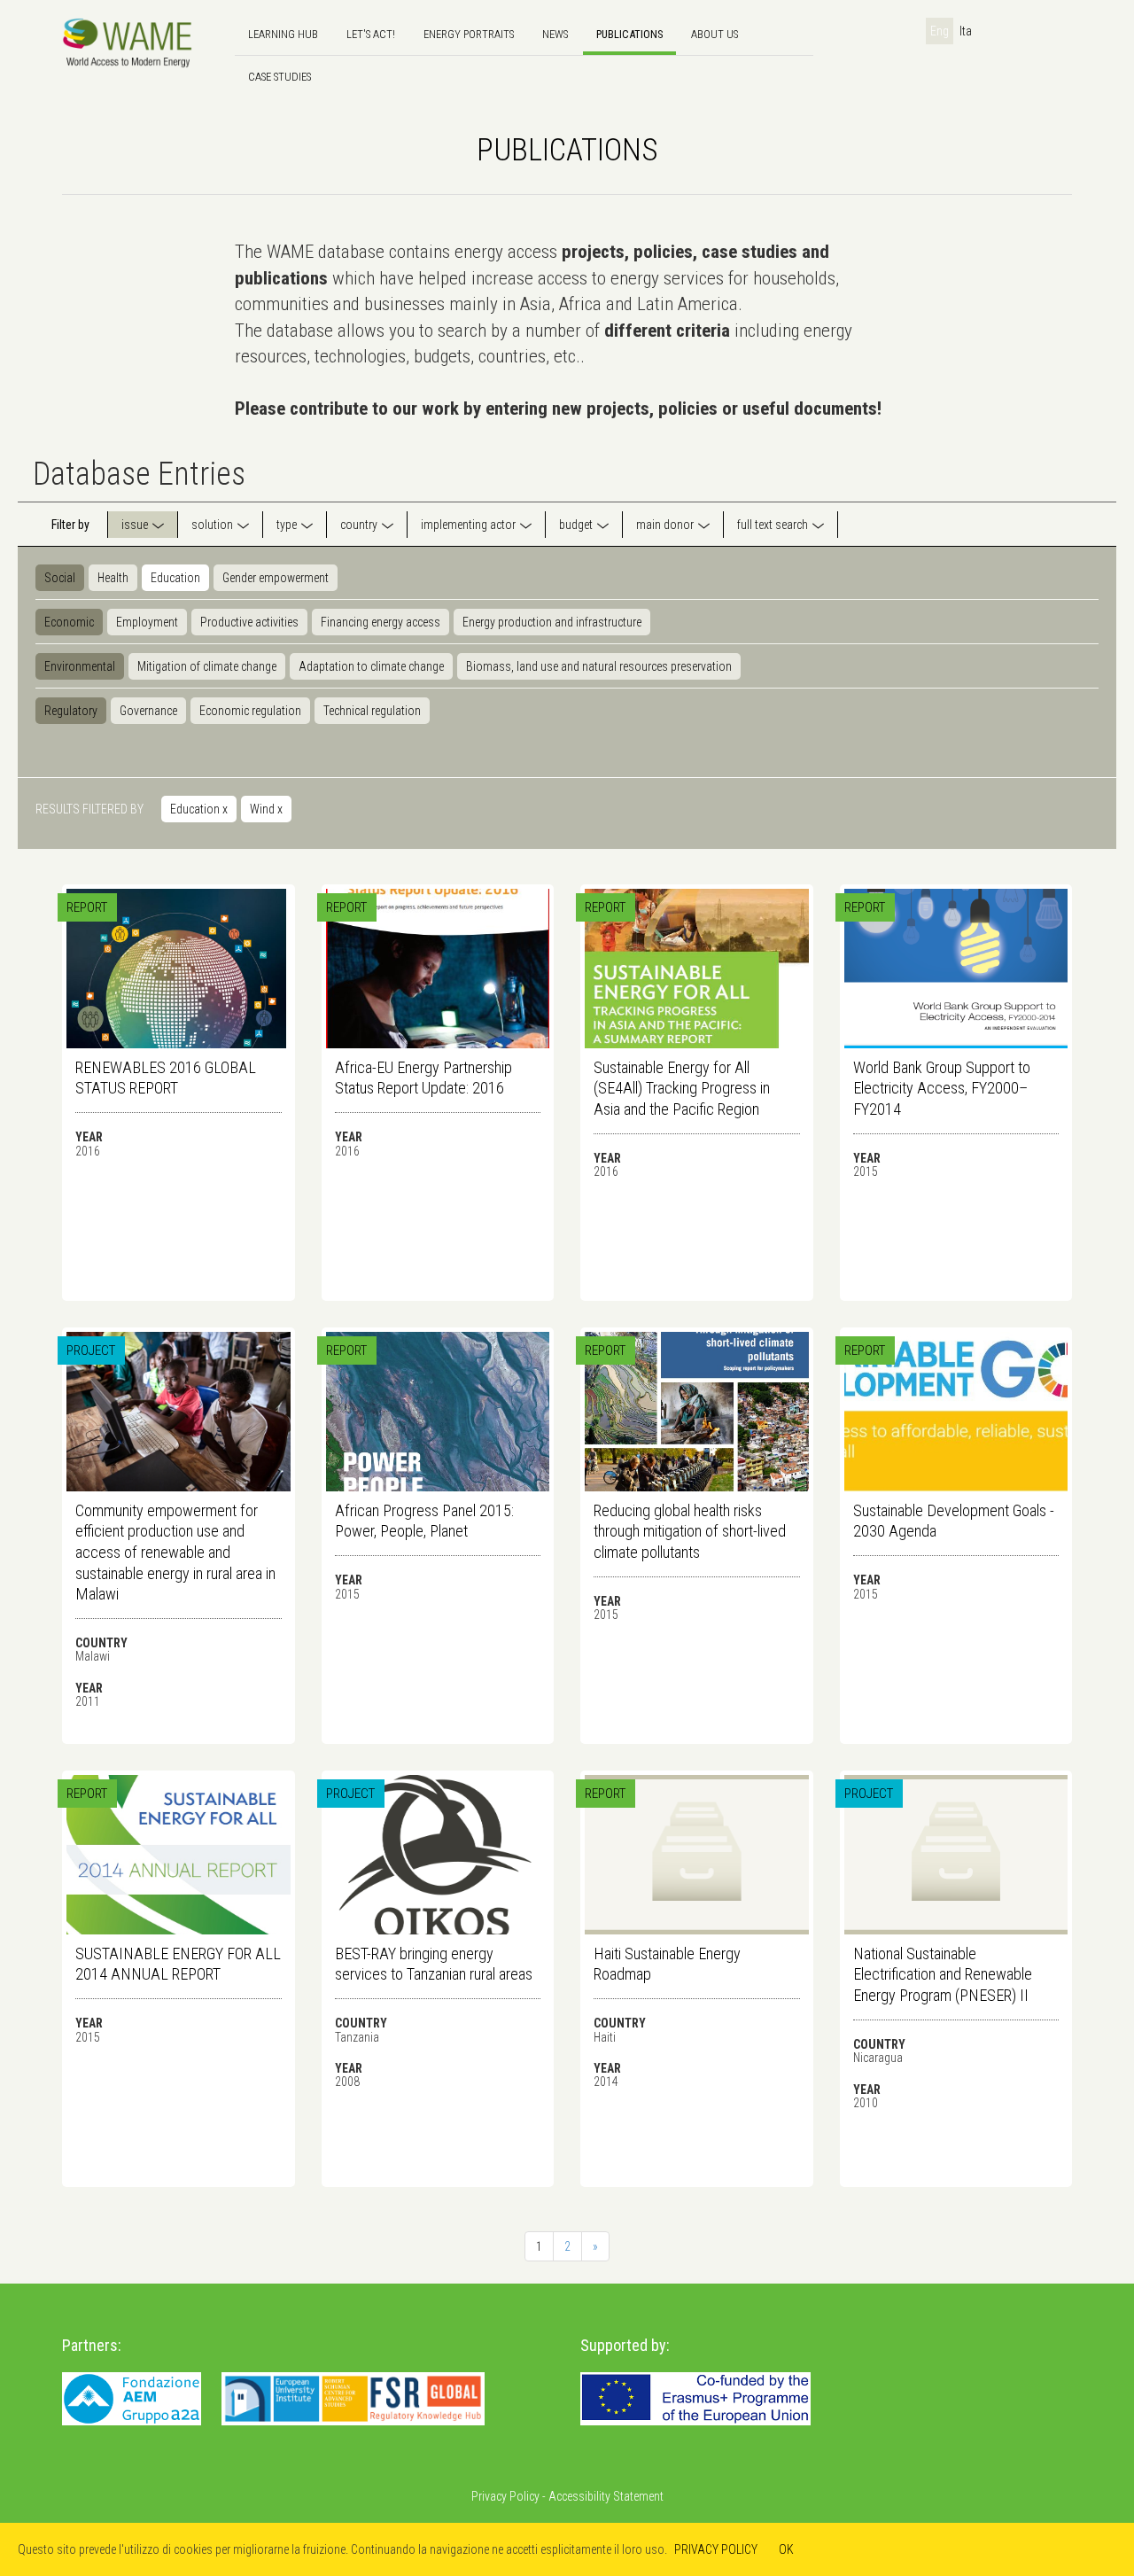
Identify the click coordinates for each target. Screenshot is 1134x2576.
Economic (69, 622)
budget (576, 525)
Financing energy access (381, 622)
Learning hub (283, 34)
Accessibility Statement (606, 2496)
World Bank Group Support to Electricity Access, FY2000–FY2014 (942, 1088)
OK (786, 2549)
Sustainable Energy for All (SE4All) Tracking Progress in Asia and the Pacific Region (682, 1088)
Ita (966, 31)
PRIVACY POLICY (716, 2549)
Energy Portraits (469, 34)
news (555, 34)
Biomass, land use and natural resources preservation (599, 666)
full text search (773, 525)
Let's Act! (371, 34)
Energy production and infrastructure (552, 622)
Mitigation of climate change (207, 666)
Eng (940, 31)
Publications (629, 34)
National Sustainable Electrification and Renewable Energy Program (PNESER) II (943, 1974)
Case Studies (280, 77)
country (359, 525)
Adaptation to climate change (371, 666)
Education (175, 578)
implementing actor (468, 525)
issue (135, 525)
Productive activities (249, 622)
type (287, 525)
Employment (147, 622)
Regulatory (71, 711)
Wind (266, 809)
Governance (148, 711)
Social (60, 578)
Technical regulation (372, 711)
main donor (665, 525)
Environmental (80, 666)
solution (212, 525)
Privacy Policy (505, 2496)
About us (715, 34)
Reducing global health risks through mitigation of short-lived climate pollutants (690, 1531)
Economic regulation (250, 711)
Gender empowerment (276, 578)
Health (113, 578)
